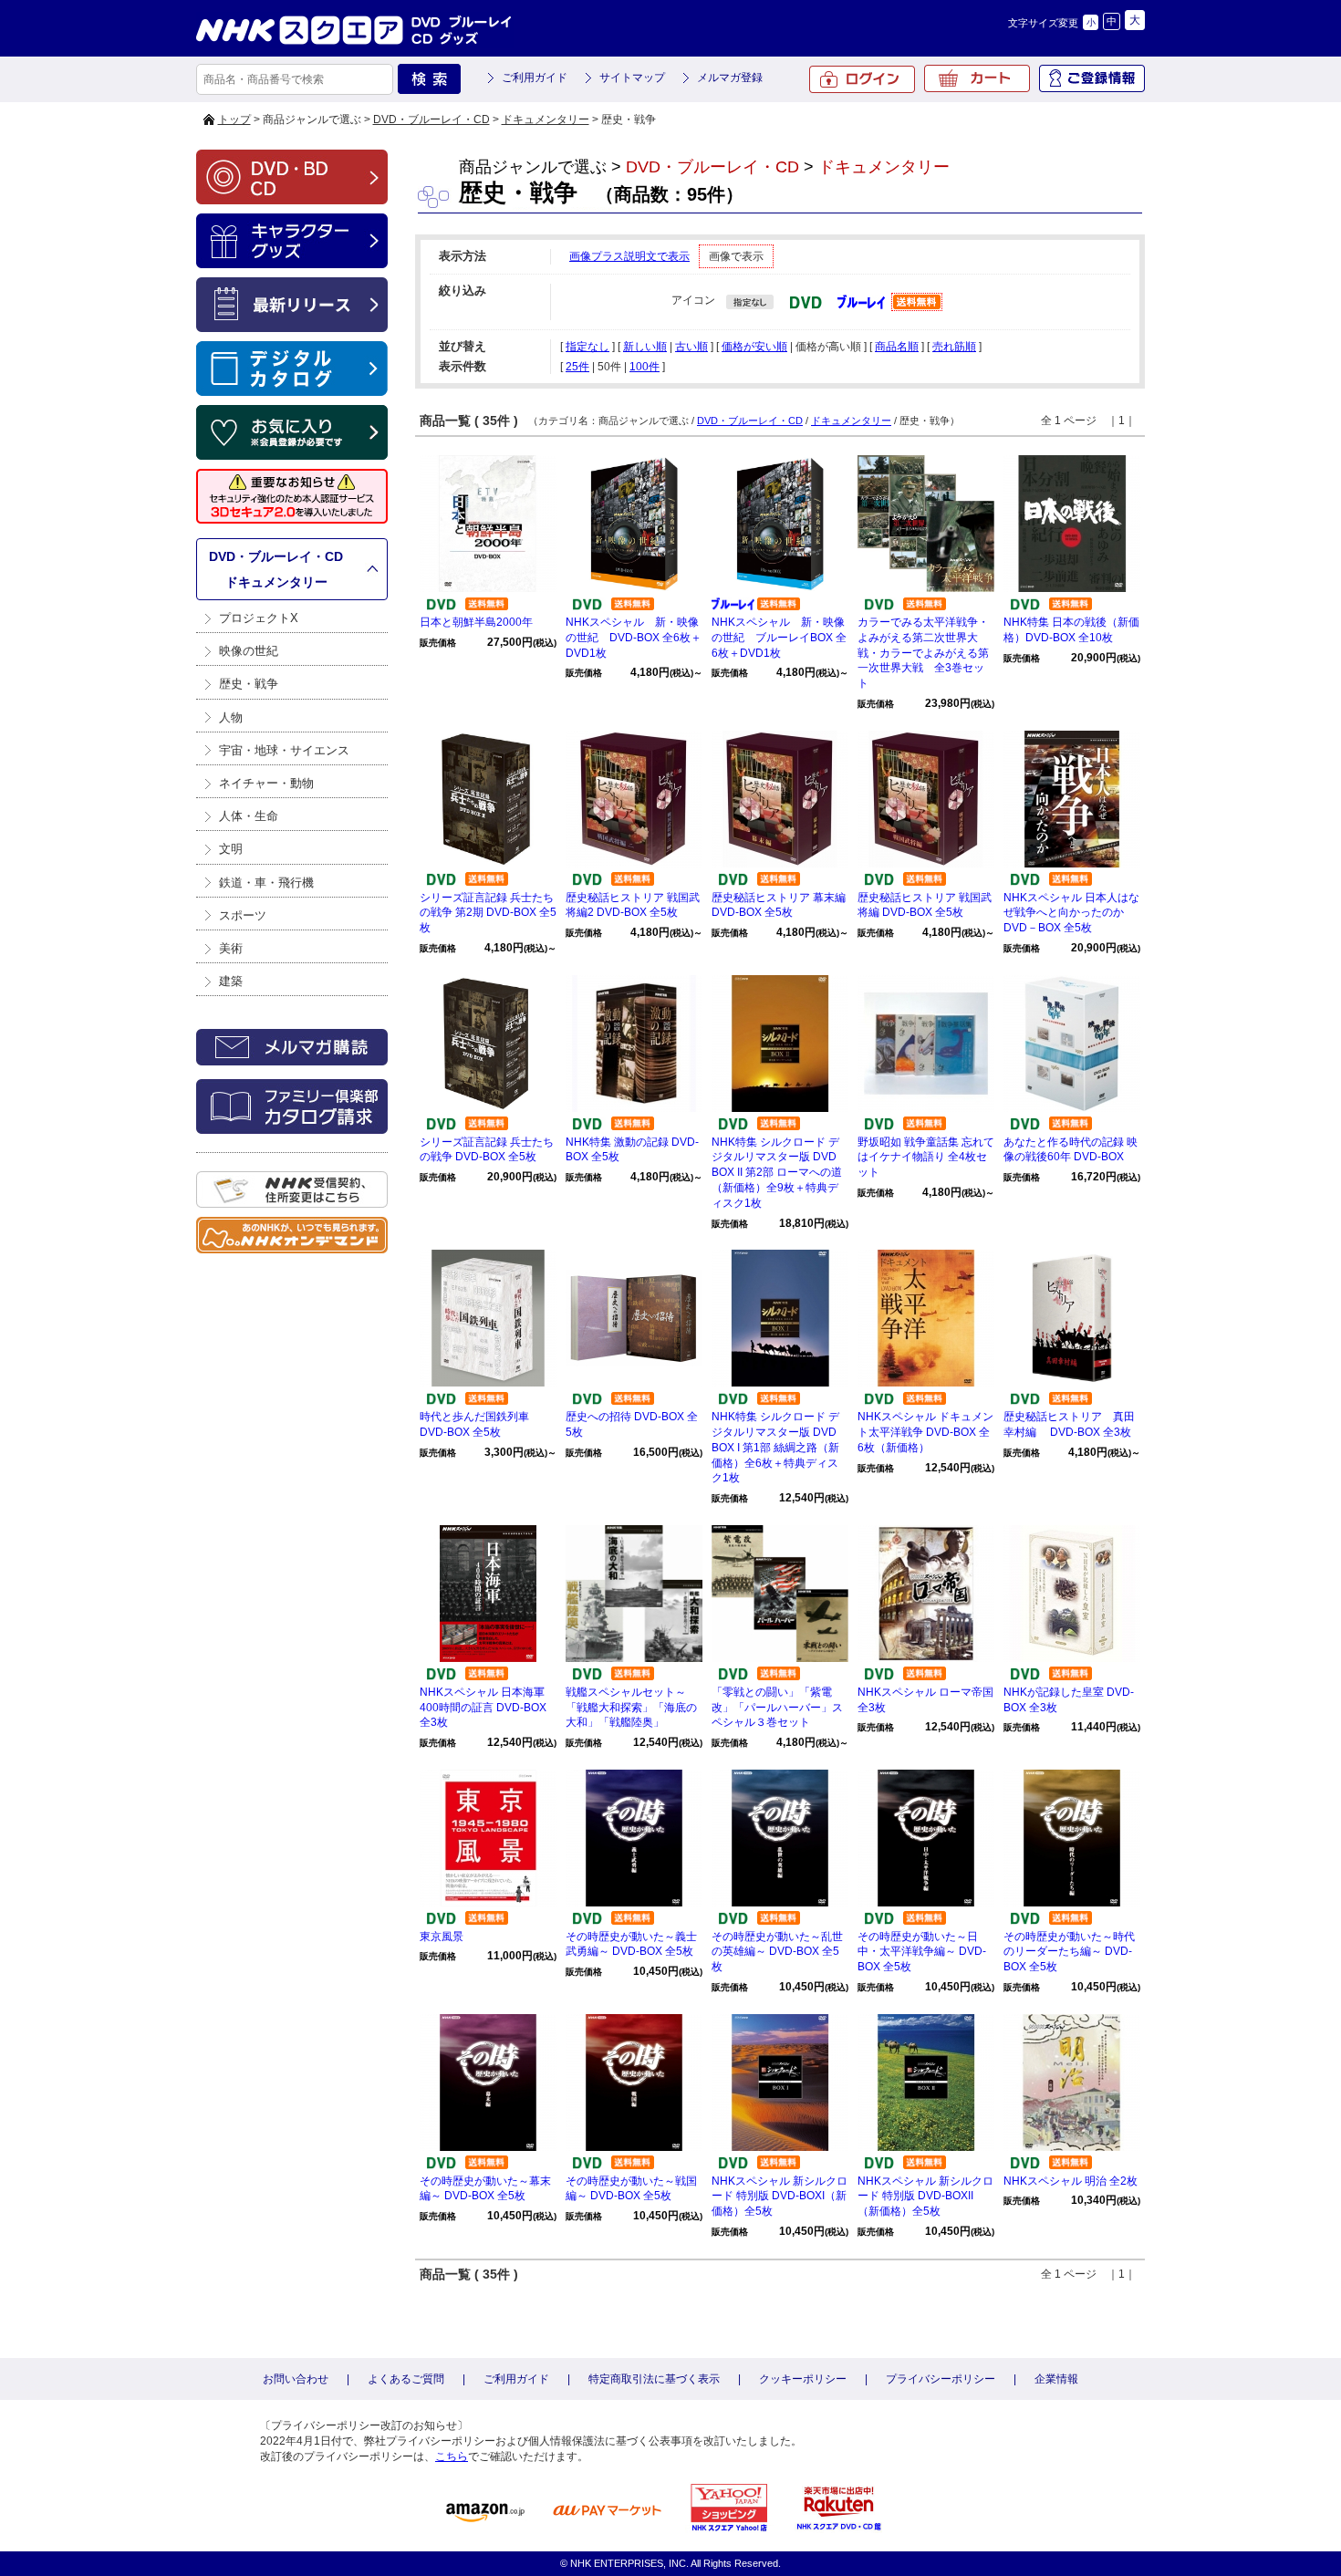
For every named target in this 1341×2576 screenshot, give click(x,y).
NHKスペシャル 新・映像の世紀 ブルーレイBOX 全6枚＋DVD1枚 (779, 638)
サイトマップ (632, 78)
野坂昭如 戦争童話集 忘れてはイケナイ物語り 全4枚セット (926, 1158)
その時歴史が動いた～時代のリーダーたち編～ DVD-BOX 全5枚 (1069, 1952)
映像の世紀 (249, 651)
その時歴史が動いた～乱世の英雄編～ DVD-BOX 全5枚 (777, 1952)
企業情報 (1056, 2379)
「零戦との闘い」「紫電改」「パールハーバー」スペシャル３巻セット (777, 1708)
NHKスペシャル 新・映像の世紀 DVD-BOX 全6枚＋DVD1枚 (634, 638)
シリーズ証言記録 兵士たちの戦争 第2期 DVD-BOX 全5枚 (488, 913)
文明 (231, 849)
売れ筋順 (954, 347)
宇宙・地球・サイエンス (284, 750)
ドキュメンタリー (546, 119)
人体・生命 (249, 816)
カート (977, 78)
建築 (231, 981)
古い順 (691, 347)
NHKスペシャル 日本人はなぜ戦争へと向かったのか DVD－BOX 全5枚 (1071, 913)
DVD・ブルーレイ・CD (431, 119)
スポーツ (243, 915)
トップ (234, 119)
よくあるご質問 (406, 2379)
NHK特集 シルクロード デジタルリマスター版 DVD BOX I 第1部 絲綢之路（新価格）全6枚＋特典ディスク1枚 (775, 1447)
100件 (645, 367)
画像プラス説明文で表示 (629, 256)
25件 (577, 367)
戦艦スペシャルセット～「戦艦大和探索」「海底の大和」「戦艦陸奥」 (631, 1708)
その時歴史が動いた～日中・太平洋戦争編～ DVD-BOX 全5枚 (922, 1952)
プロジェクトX (259, 618)
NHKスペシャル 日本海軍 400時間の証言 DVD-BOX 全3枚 (483, 1708)
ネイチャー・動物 (266, 783)
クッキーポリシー (803, 2379)
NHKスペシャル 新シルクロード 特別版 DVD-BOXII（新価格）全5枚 (925, 2197)
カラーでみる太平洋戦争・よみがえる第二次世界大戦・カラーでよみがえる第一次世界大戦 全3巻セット (923, 653)
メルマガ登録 (730, 78)
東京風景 (442, 1937)
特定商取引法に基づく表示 (654, 2379)
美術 (231, 948)
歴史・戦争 (249, 684)
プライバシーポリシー (941, 2379)
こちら (452, 2457)
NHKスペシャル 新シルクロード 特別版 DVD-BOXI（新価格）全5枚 (780, 2197)
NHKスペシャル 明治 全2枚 (1071, 2181)
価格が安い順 (754, 347)
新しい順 (645, 347)
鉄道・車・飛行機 (266, 883)
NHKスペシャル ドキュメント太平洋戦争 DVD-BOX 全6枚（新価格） (925, 1432)
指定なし (587, 347)
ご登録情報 (1092, 78)
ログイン (862, 79)
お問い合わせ (296, 2379)
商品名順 (897, 347)
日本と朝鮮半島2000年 (476, 622)
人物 (231, 717)
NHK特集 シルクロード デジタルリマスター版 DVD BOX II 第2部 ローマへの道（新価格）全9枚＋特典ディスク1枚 (777, 1173)
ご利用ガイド (535, 78)
